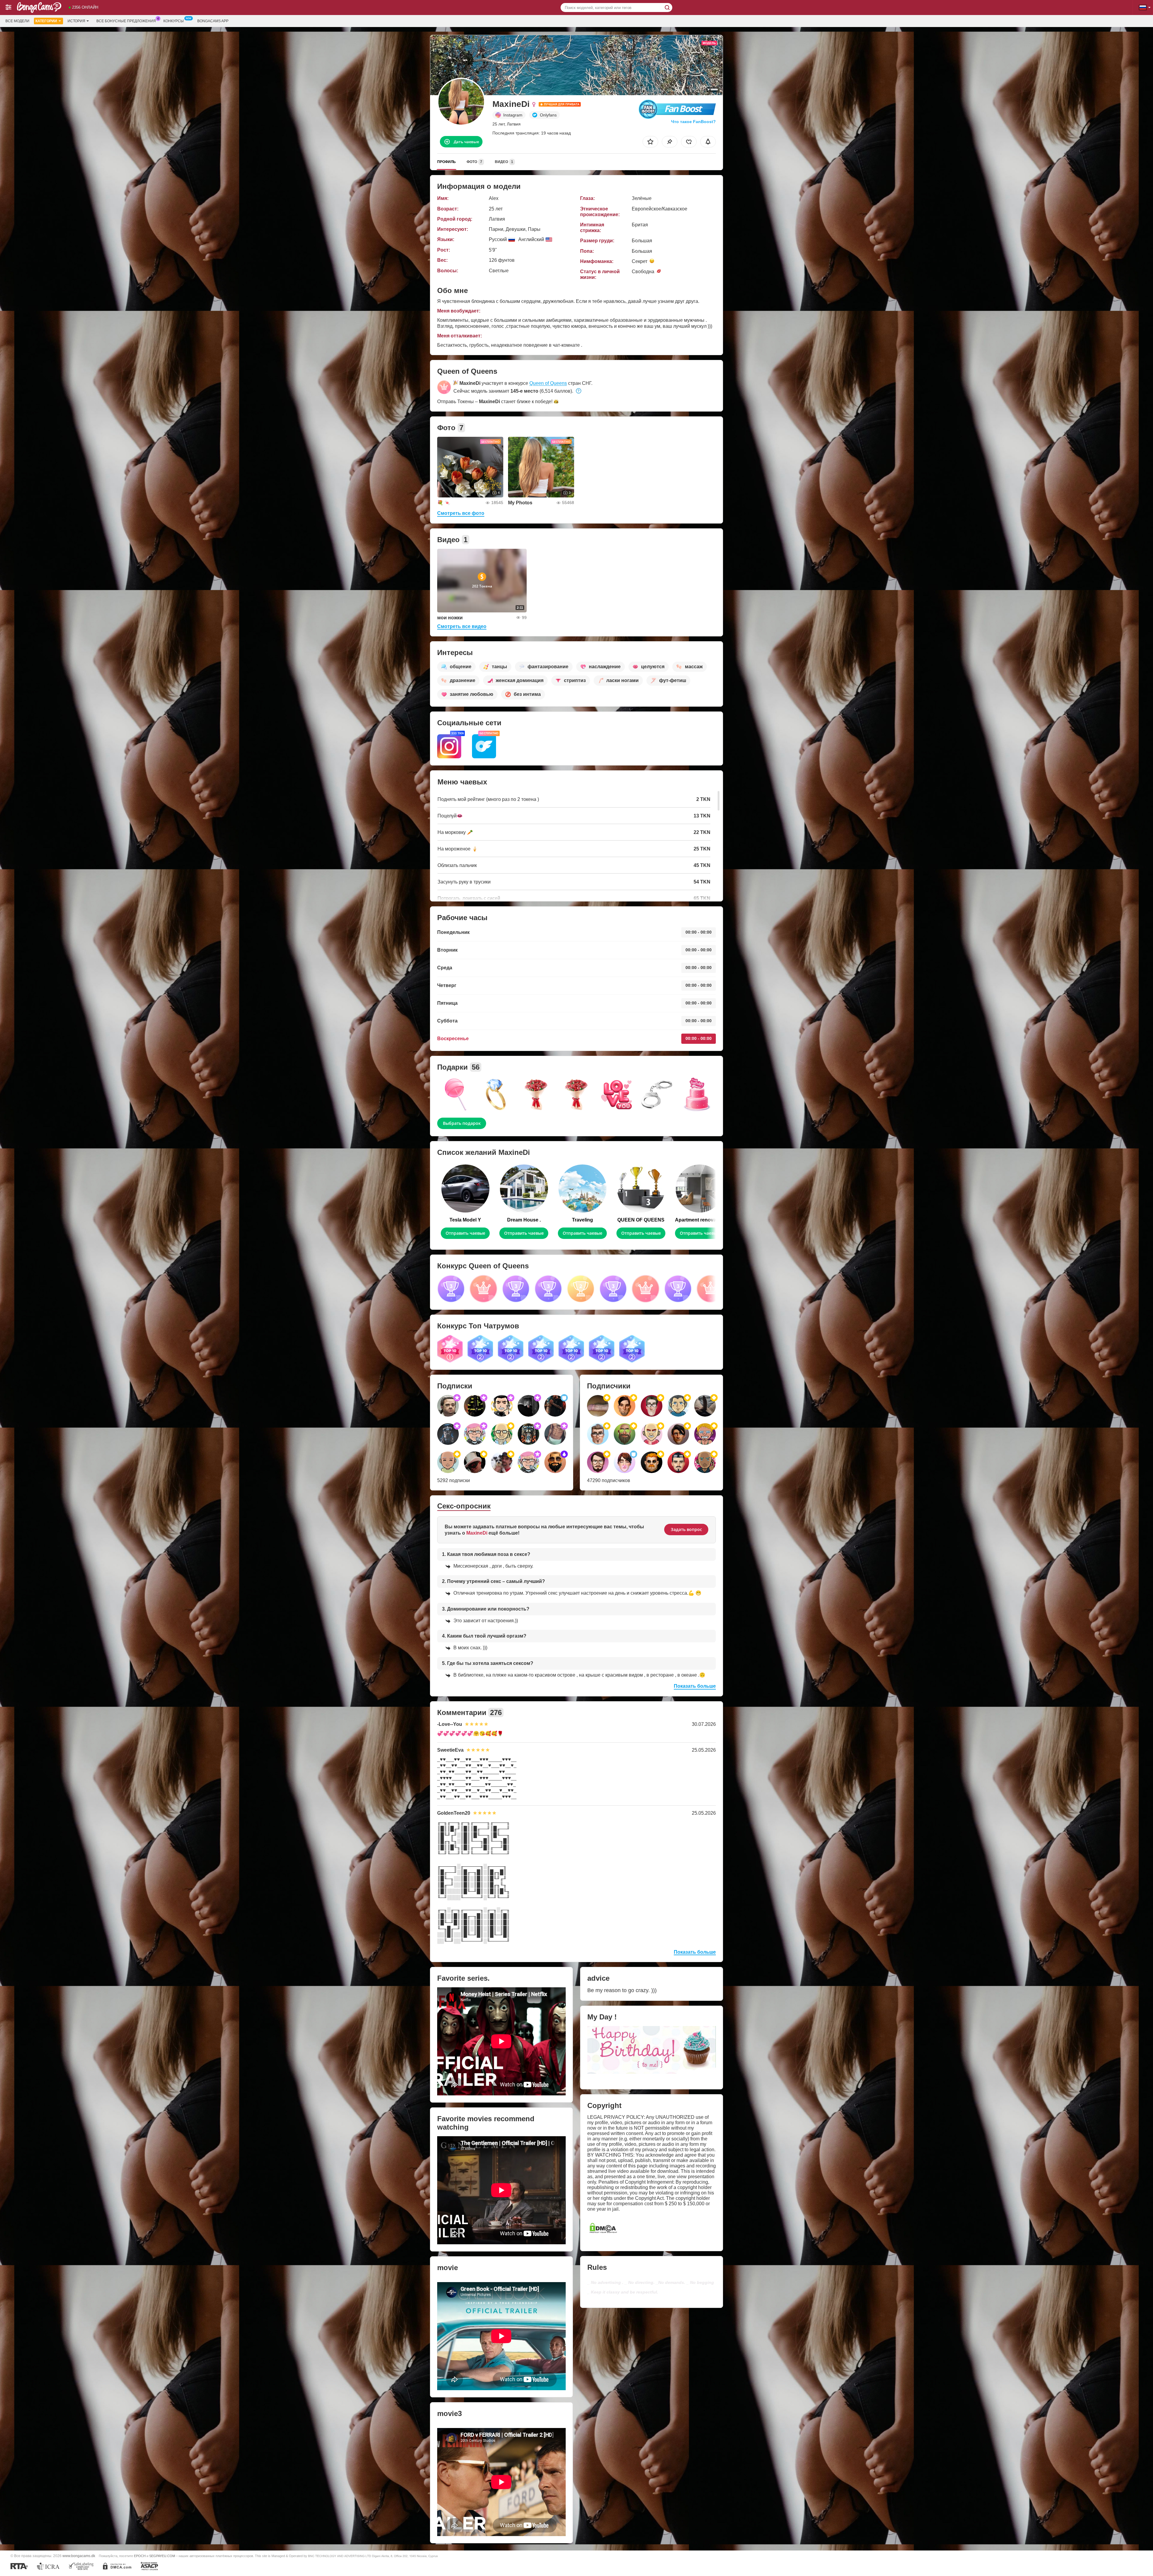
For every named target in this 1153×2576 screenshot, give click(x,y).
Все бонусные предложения (126, 21)
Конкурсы (174, 21)
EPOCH (140, 2556)
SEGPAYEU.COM (162, 2556)
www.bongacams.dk (79, 2556)
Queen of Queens (548, 383)
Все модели (17, 21)
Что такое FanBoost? (693, 122)
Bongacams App (213, 21)
